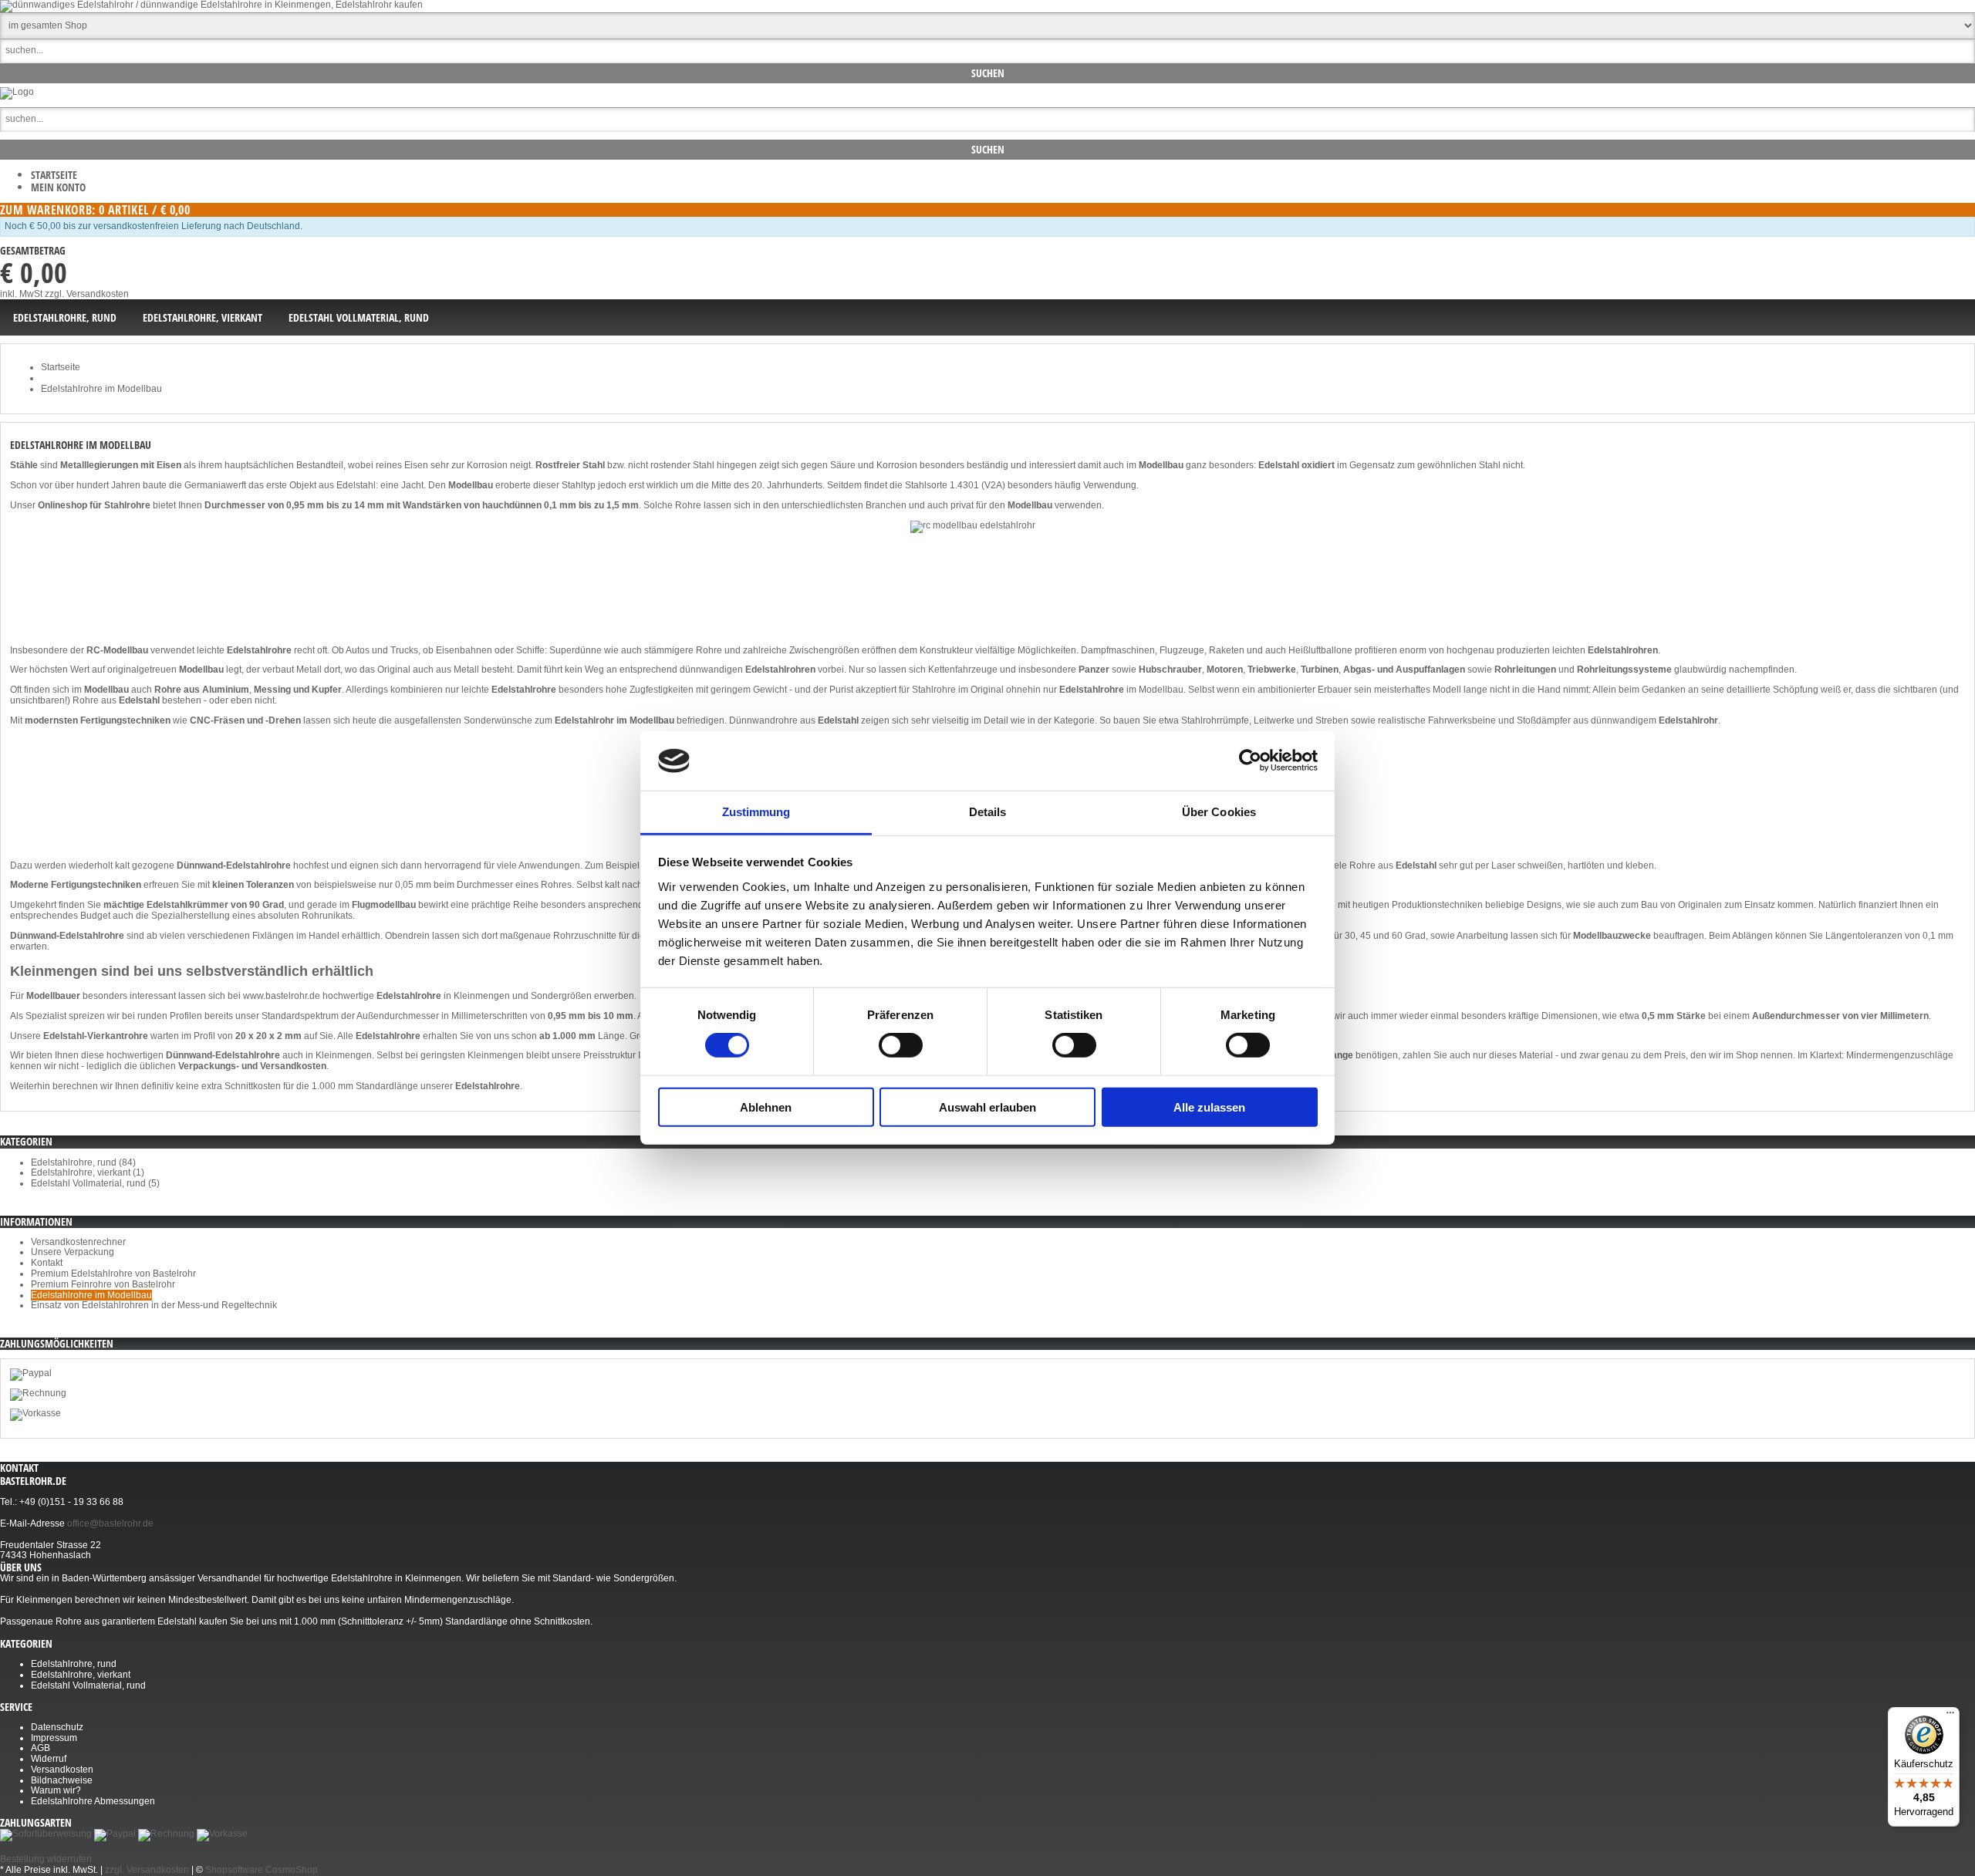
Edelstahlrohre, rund (74, 1664)
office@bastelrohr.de (110, 1523)
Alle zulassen (1209, 1107)
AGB (41, 1748)
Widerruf (49, 1759)
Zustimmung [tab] (756, 812)
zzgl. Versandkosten (87, 294)
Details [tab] (988, 812)
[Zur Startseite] (17, 92)
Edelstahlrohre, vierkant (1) (88, 1172)
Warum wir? (56, 1790)
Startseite (54, 175)
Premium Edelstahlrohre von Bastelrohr (113, 1274)
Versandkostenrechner (78, 1242)
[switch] (901, 1045)
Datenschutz (57, 1727)
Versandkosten (62, 1770)
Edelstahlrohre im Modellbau (91, 1295)
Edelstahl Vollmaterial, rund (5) (95, 1183)
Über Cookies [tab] (1219, 812)
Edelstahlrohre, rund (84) (83, 1162)
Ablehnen (766, 1107)
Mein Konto (58, 187)
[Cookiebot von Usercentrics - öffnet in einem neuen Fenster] (1250, 761)
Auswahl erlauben (987, 1107)
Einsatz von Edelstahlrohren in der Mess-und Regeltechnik (154, 1305)
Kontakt (47, 1263)
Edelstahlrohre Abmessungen (93, 1801)
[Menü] (1950, 1716)
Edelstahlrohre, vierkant (81, 1675)
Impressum (54, 1738)
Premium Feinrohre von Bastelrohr (103, 1284)
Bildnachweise (62, 1780)
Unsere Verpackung (73, 1252)
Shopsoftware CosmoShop (262, 1870)
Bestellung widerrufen (46, 1859)
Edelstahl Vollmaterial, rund (88, 1685)
